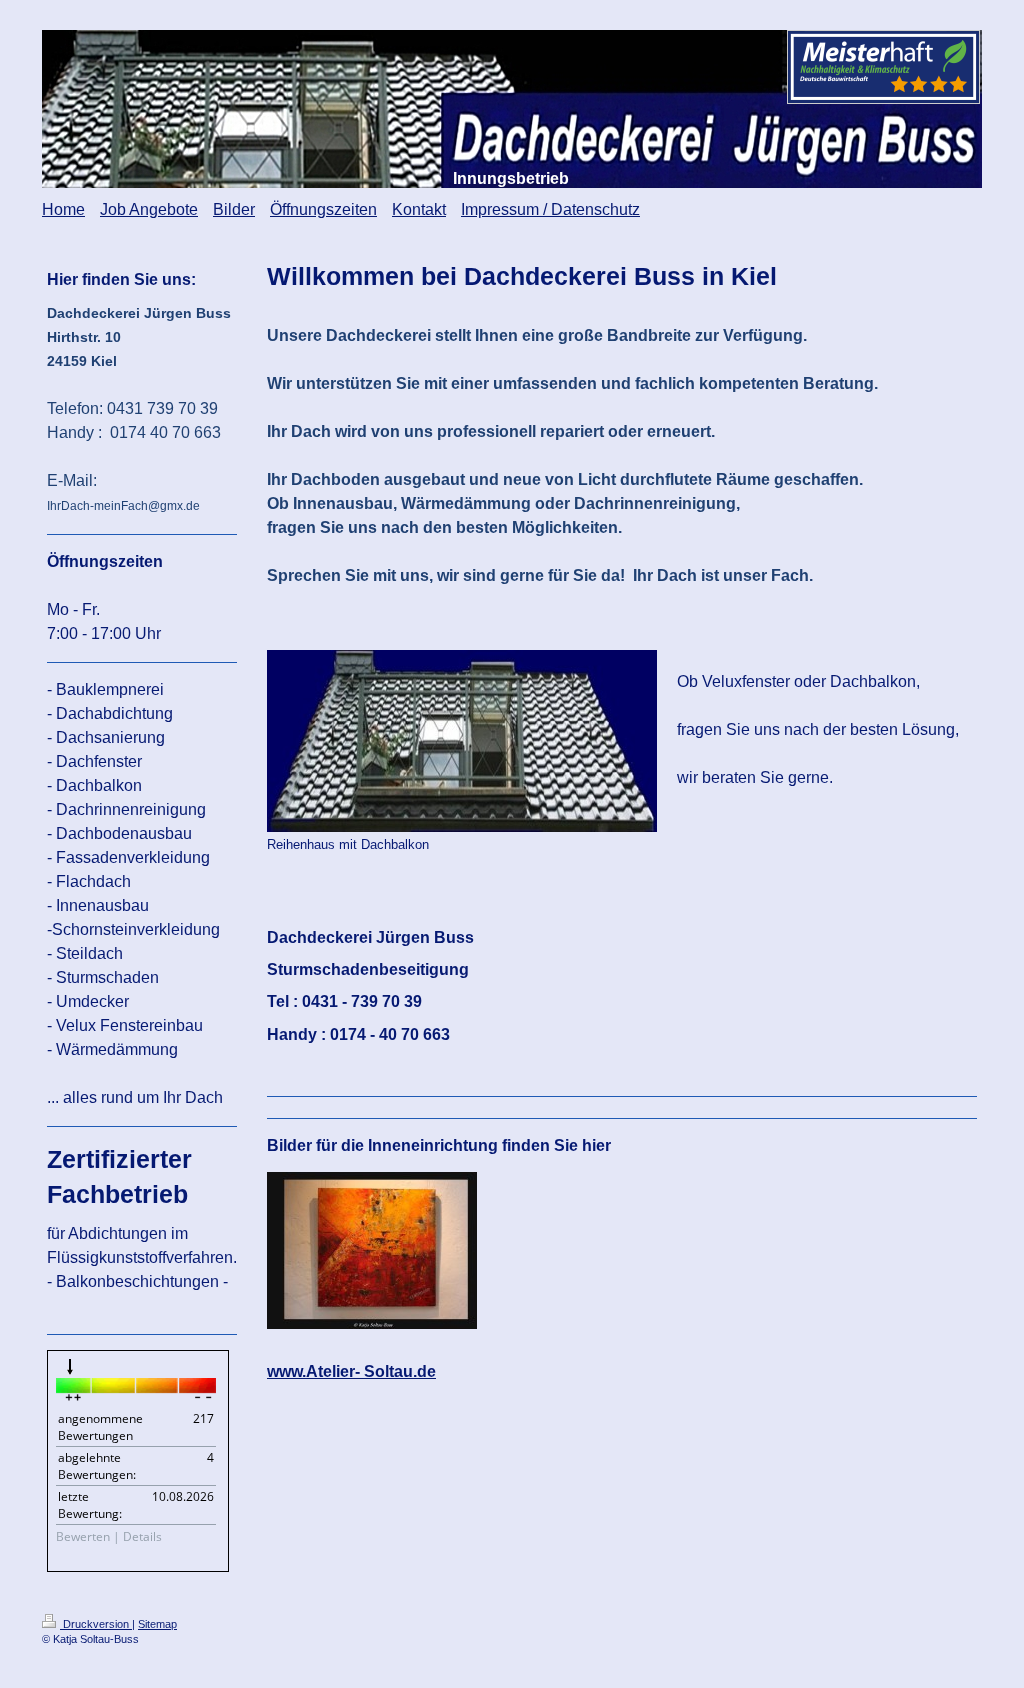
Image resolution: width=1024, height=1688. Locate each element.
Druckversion (96, 1624)
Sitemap (157, 1624)
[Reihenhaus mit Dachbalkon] (462, 741)
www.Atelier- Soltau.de (351, 1371)
